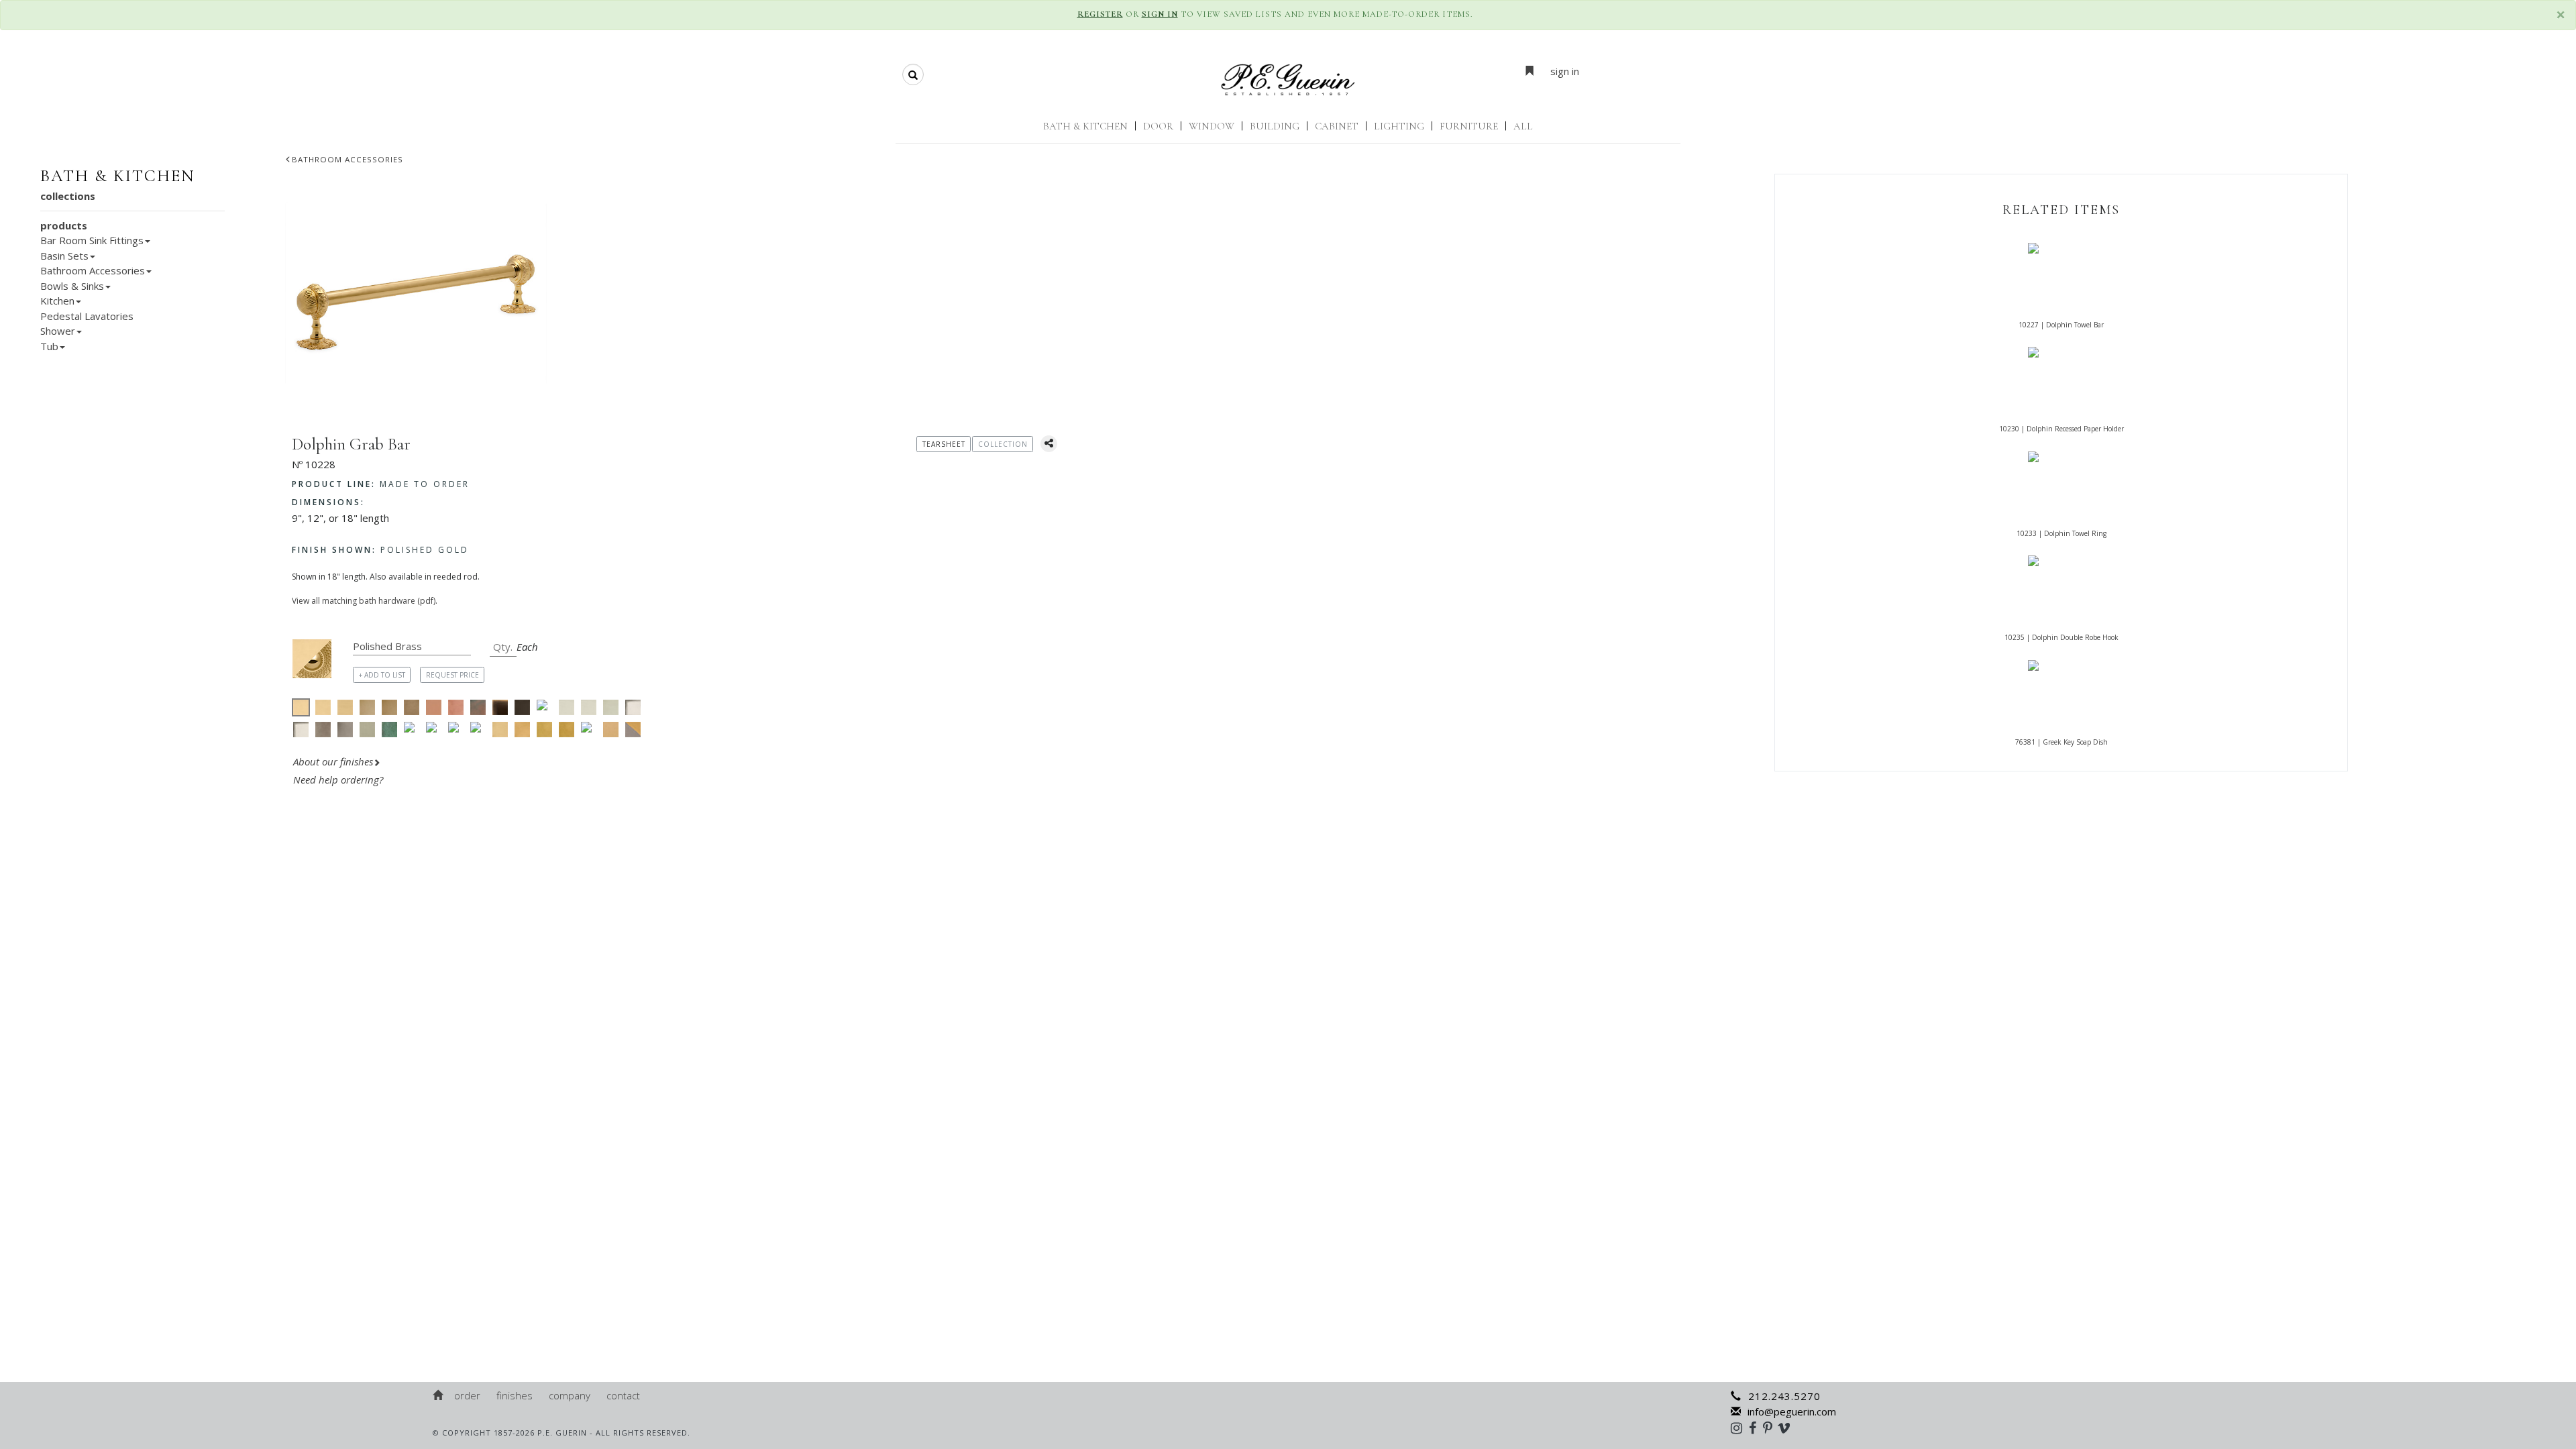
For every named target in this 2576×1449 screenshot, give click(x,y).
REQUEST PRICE (452, 675)
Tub (49, 346)
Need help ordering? (339, 780)
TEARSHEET (944, 444)
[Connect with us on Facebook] (1756, 1428)
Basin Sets (64, 256)
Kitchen (57, 301)
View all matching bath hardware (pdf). (365, 601)
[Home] (439, 1395)
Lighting (1399, 126)
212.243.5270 (1784, 1396)
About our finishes (333, 761)
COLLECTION (1003, 444)
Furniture (1469, 126)
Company (570, 1395)
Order (467, 1395)
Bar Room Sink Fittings (92, 240)
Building (1275, 126)
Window (1212, 126)
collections (68, 196)
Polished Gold (380, 550)
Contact (623, 1395)
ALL (1523, 126)
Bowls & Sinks (72, 286)
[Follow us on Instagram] (1740, 1428)
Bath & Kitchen (1085, 126)
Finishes (515, 1395)
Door (1158, 126)
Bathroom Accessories (347, 159)
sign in (1565, 71)
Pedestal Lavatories (87, 316)
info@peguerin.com (1792, 1411)
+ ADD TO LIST (382, 675)
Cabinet (1337, 126)
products (64, 225)
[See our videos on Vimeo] (1788, 1428)
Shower (58, 331)
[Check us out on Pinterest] (1771, 1428)
